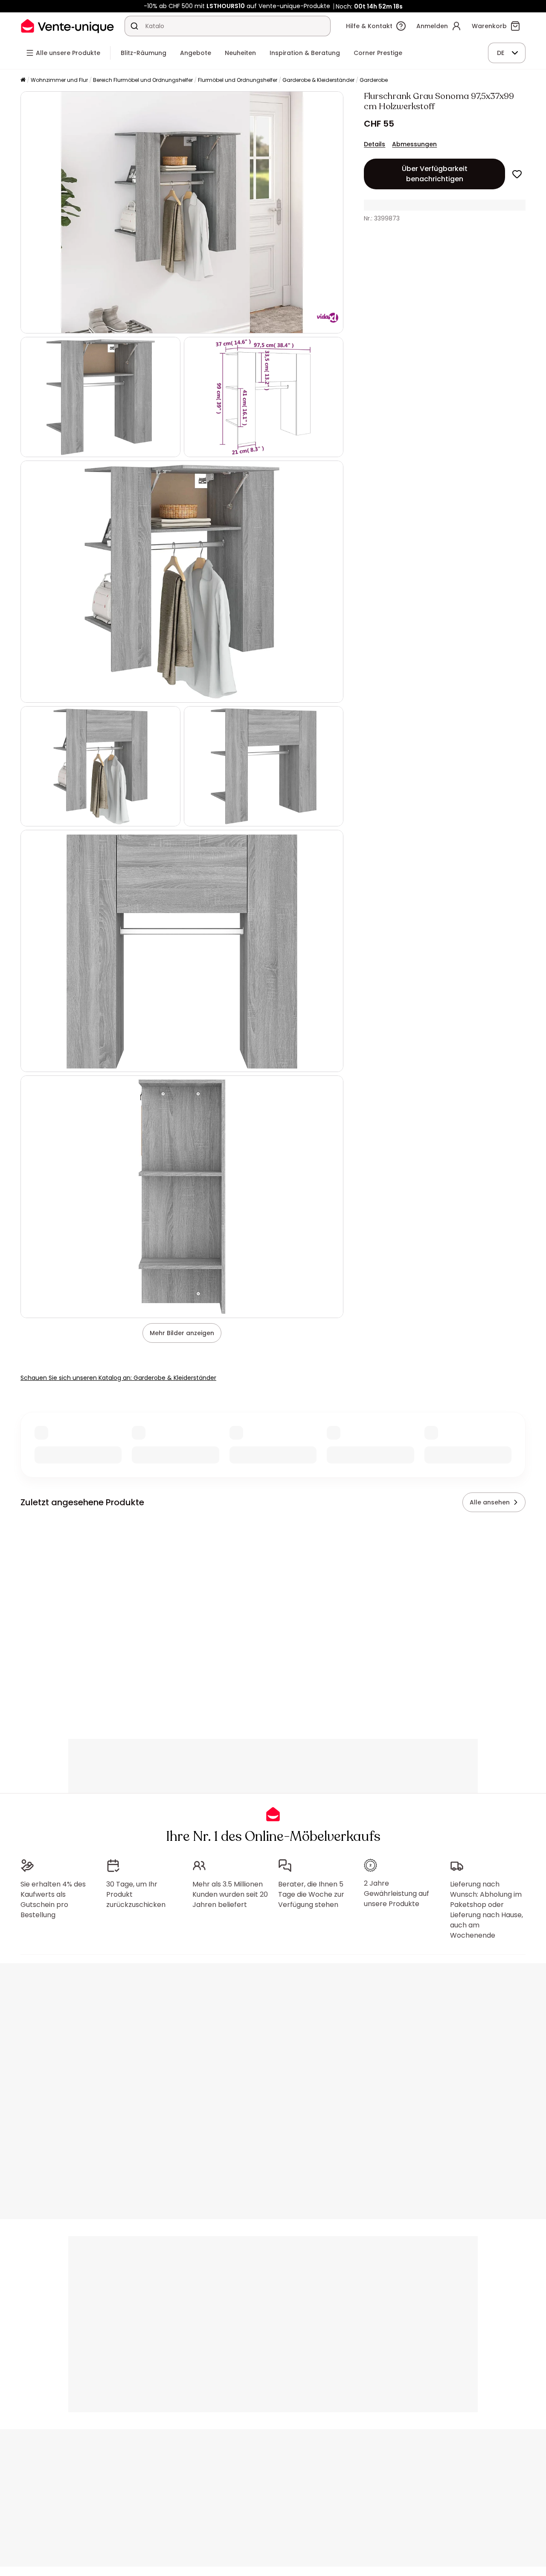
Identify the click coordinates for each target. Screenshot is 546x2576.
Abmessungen (414, 144)
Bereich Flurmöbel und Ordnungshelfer (143, 80)
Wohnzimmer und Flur (59, 80)
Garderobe (374, 80)
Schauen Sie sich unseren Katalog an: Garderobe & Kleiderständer (118, 1378)
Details (375, 144)
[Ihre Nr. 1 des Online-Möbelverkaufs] (67, 26)
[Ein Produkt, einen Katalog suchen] (134, 26)
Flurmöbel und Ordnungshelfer (238, 80)
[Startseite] (23, 80)
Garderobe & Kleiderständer (318, 80)
